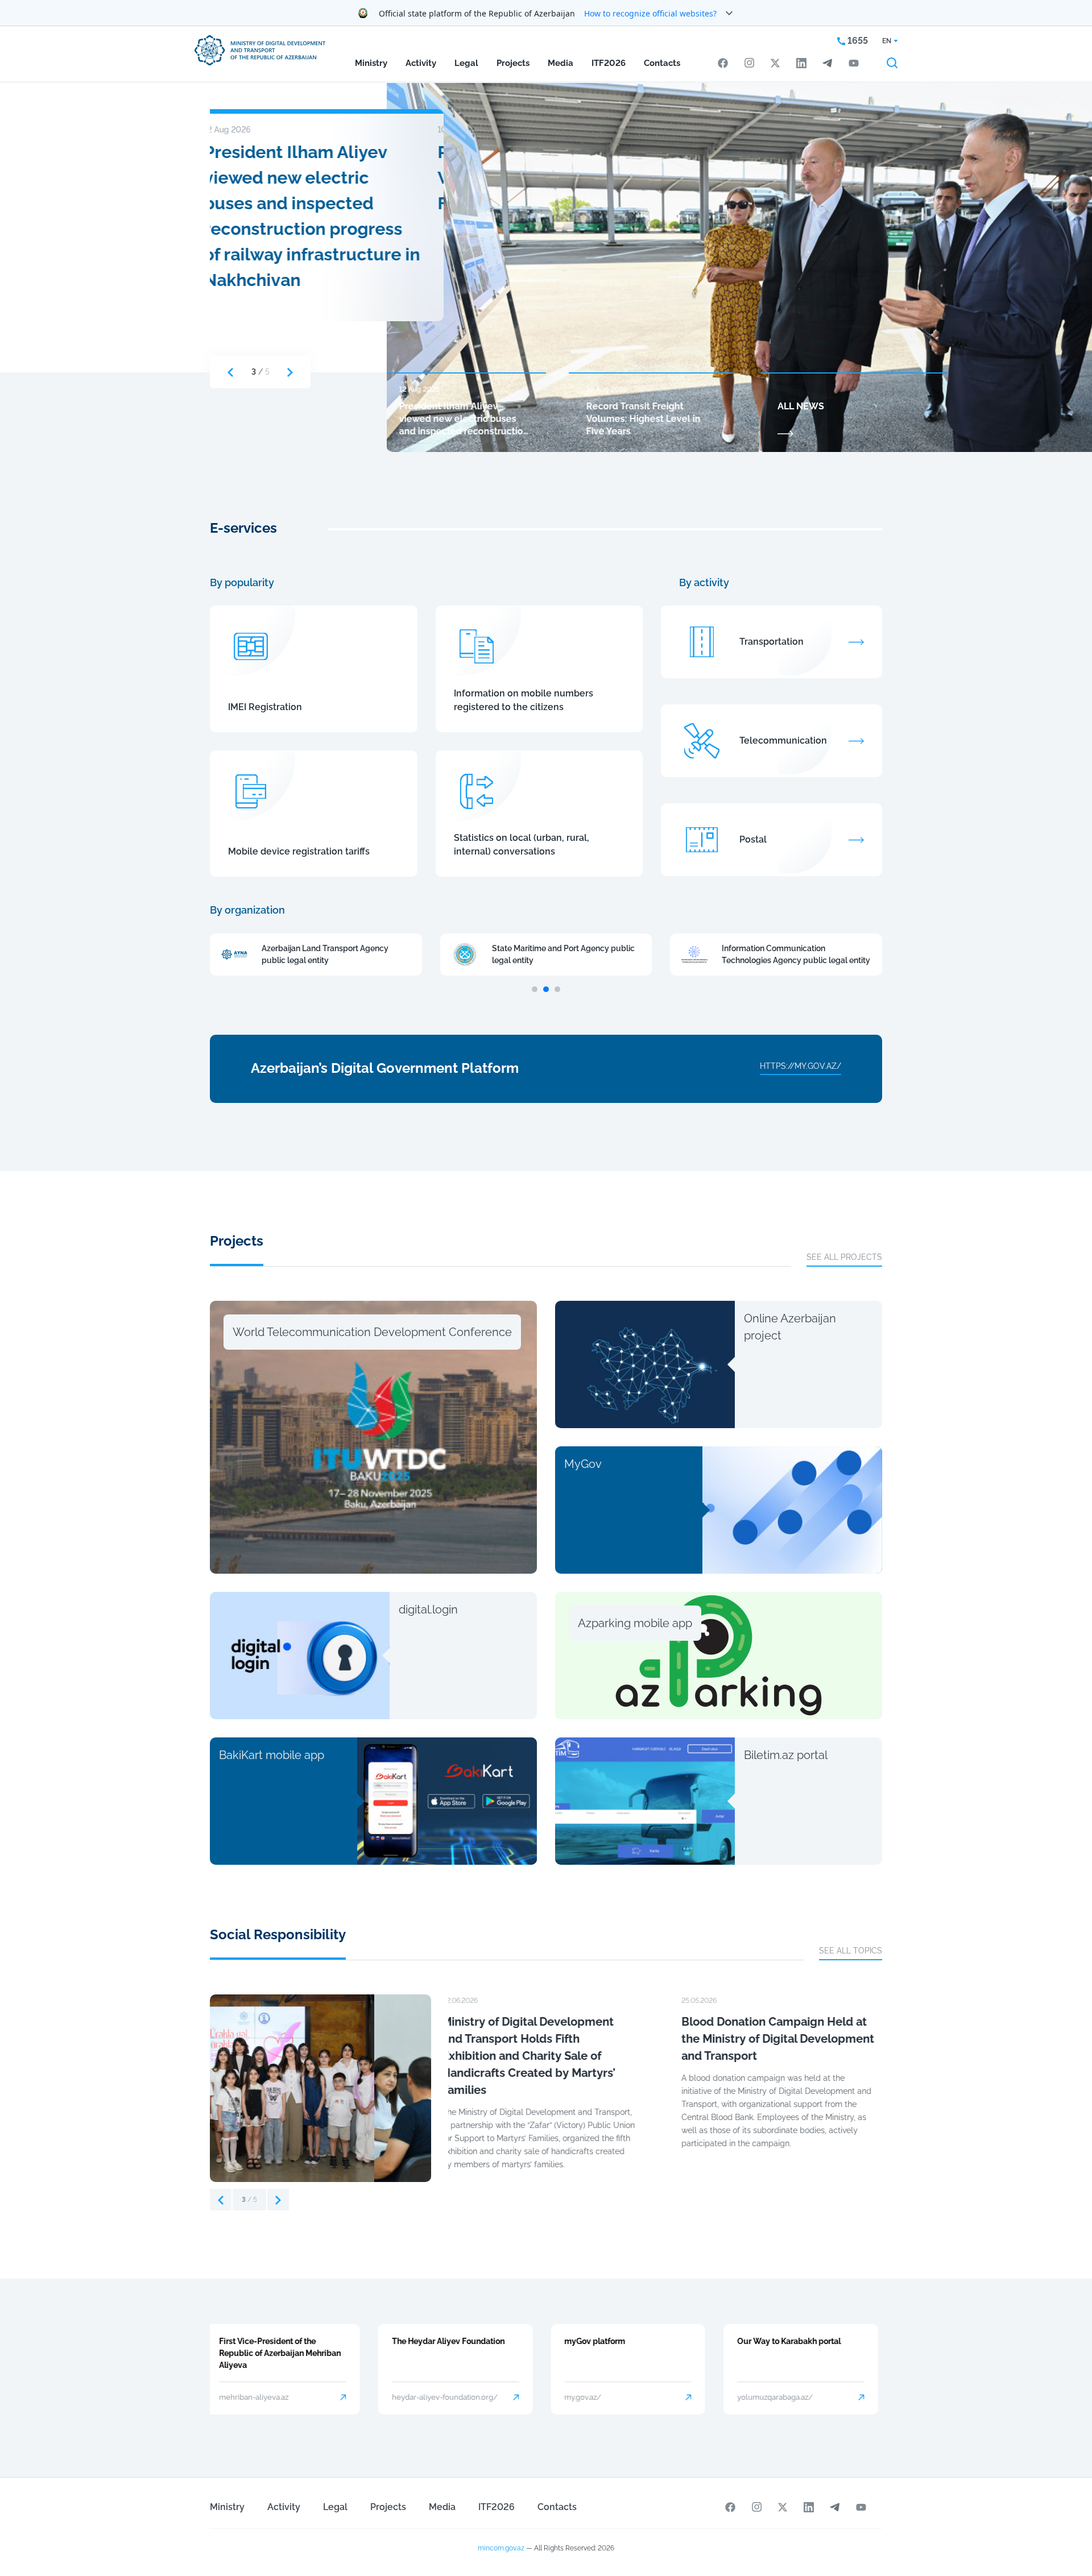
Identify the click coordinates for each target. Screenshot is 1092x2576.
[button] (230, 372)
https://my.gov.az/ (801, 1066)
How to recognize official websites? (650, 13)
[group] (320, 2088)
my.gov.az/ (415, 2397)
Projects (513, 63)
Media (561, 63)
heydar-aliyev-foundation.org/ (276, 2397)
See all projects (844, 1257)
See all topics (851, 1951)
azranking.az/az (769, 2397)
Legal (466, 63)
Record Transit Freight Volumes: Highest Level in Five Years (315, 178)
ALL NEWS (801, 406)
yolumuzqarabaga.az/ (607, 2397)
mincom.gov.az (501, 2548)
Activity (421, 63)
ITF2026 (609, 63)
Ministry (371, 63)
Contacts (662, 63)
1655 (857, 41)
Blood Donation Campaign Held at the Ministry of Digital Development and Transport (545, 2039)
